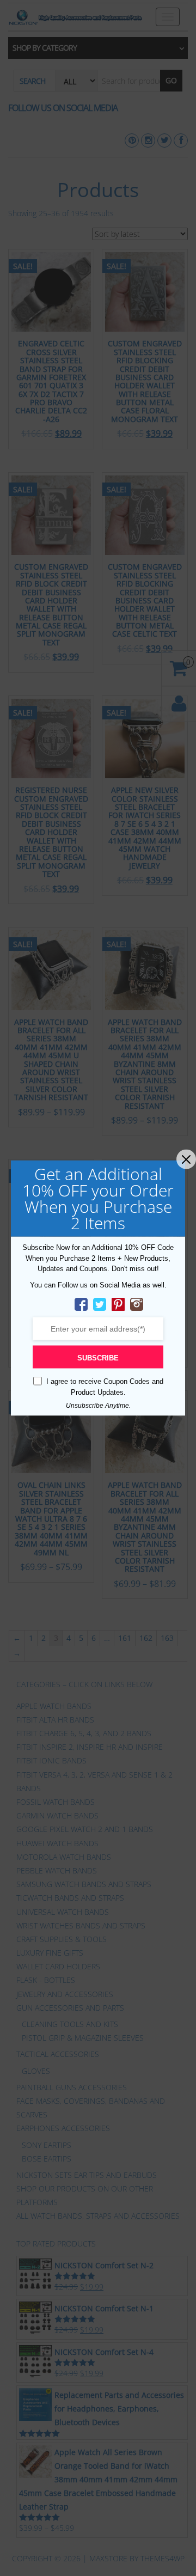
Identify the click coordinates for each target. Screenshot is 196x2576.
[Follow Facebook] (81, 1304)
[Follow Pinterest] (118, 1304)
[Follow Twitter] (100, 1304)
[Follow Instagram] (137, 1304)
